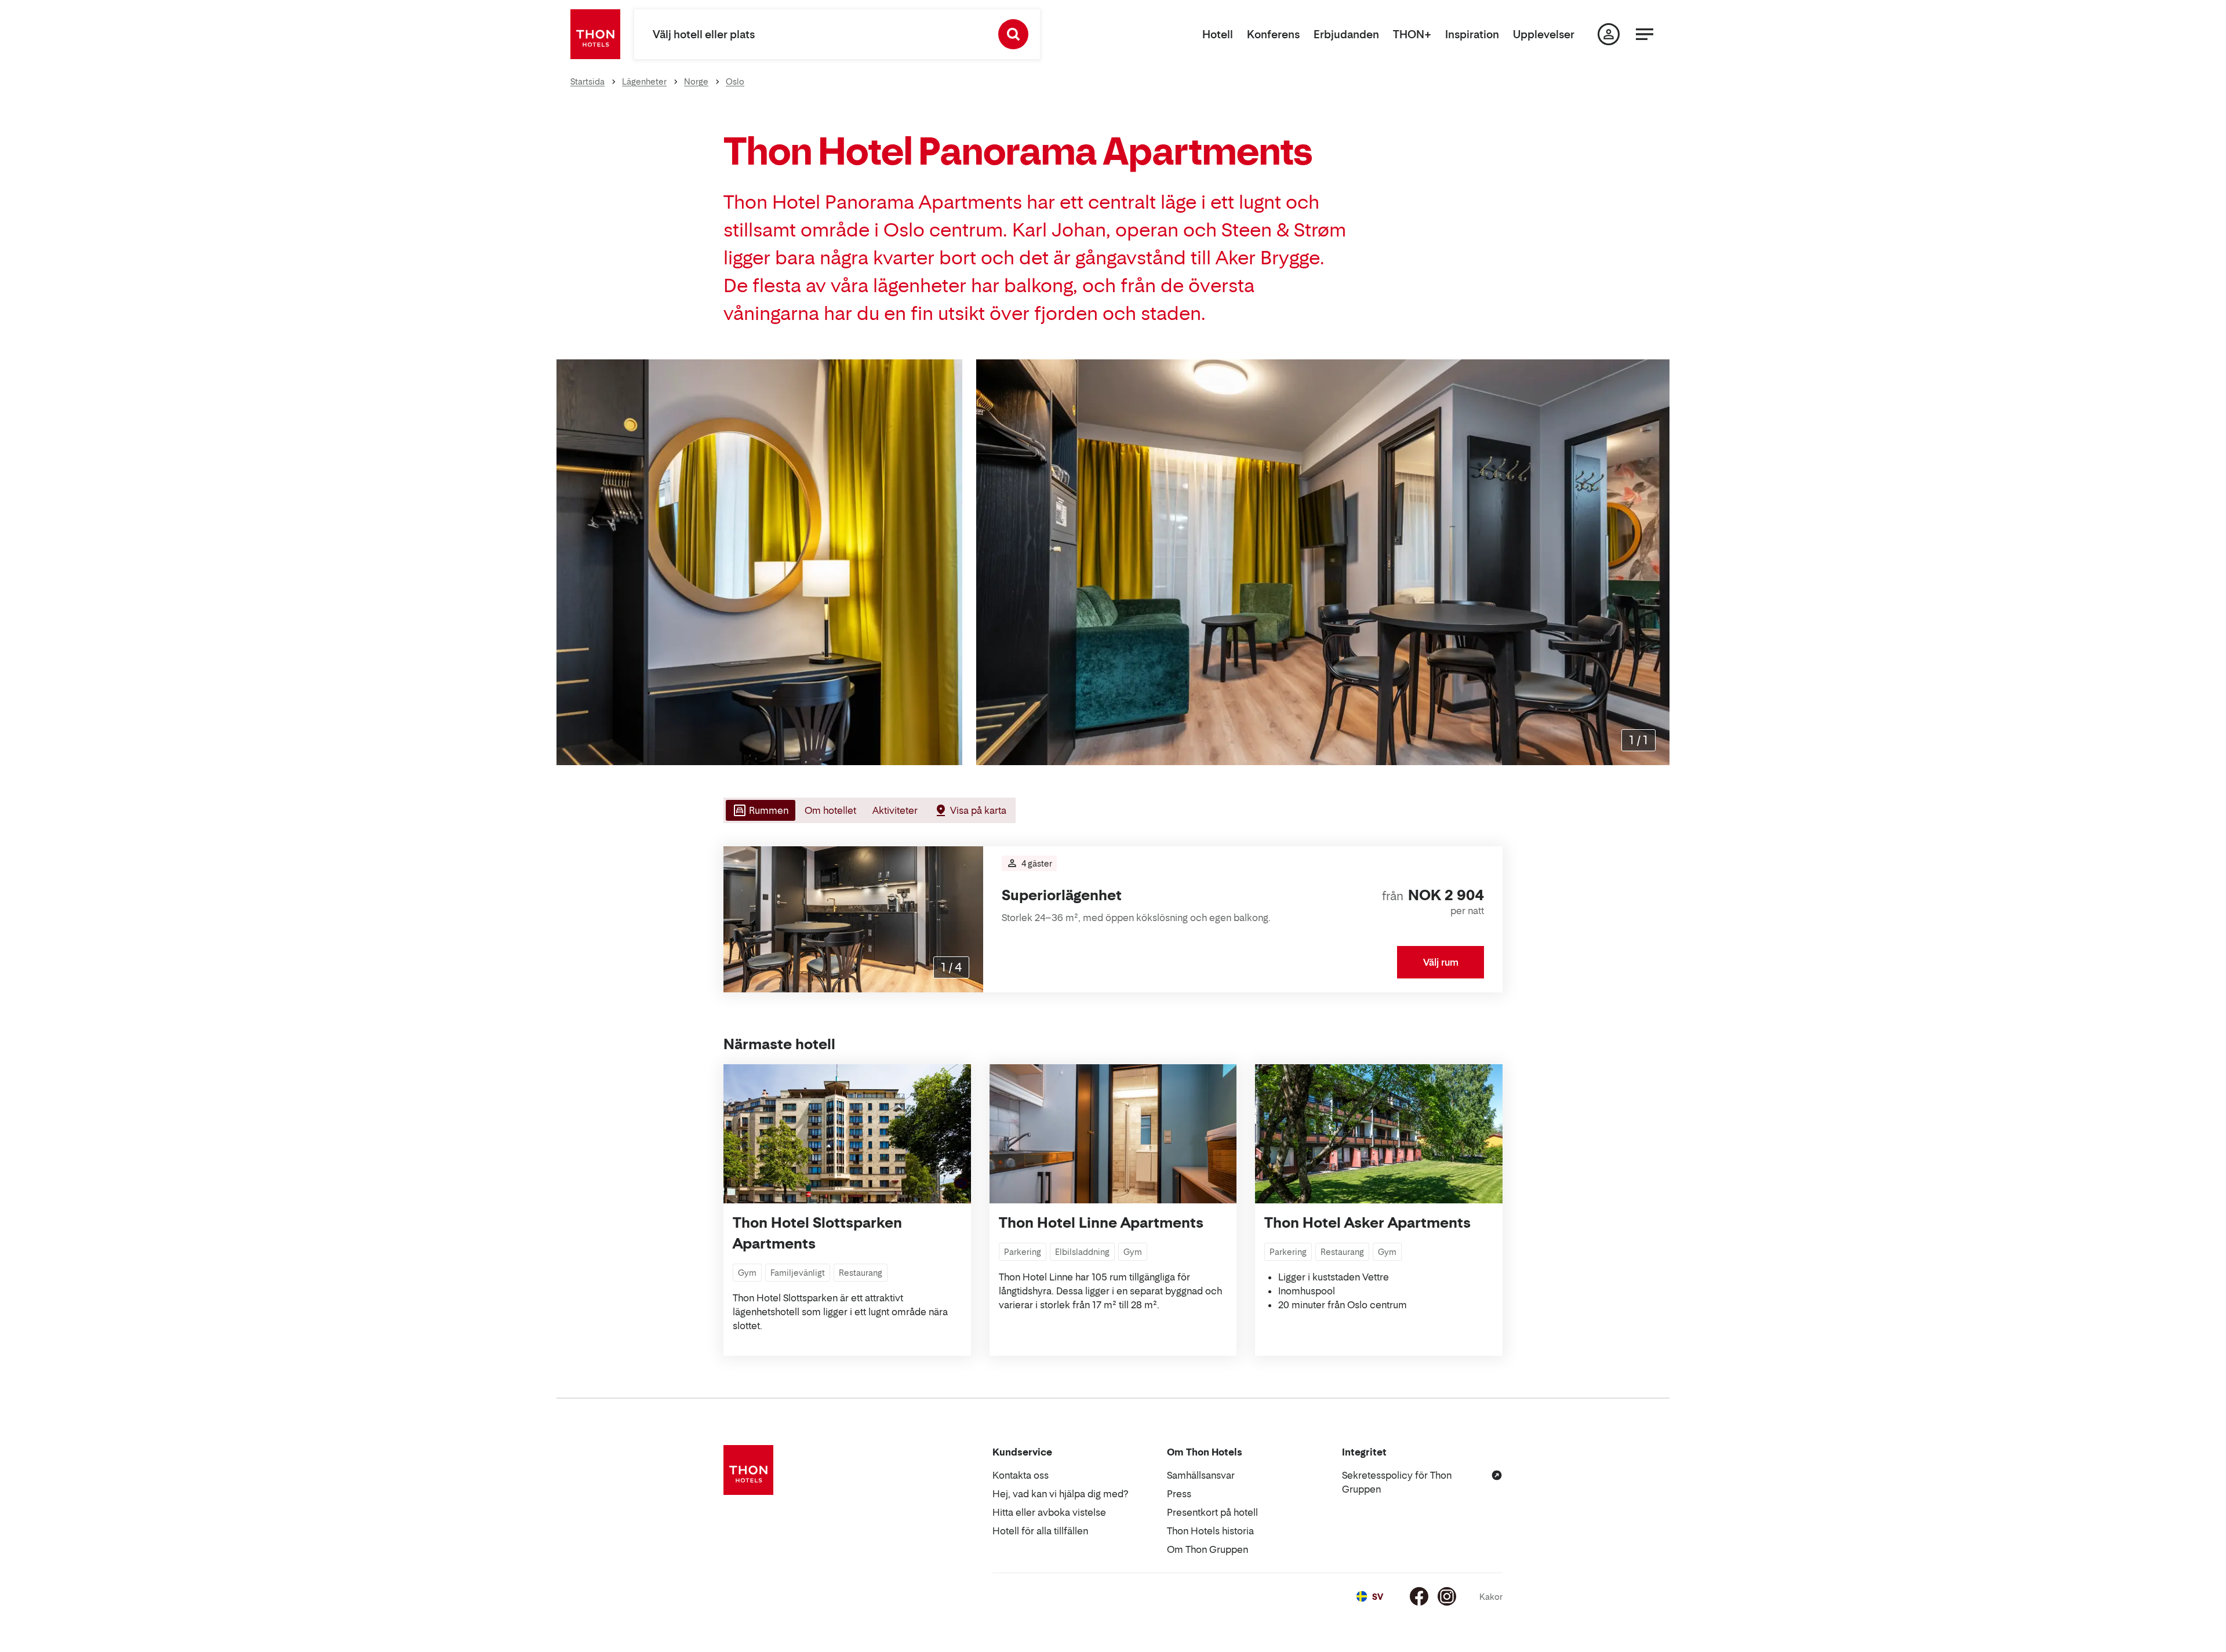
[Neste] (970, 919)
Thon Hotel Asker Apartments (1367, 1223)
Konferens (1273, 34)
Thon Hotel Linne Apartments (1101, 1223)
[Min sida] (1609, 34)
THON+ (1412, 34)
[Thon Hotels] (595, 34)
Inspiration (1472, 34)
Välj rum (1441, 962)
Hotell (1218, 34)
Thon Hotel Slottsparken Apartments (817, 1233)
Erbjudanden (1346, 34)
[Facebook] (1419, 1596)
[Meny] (1645, 34)
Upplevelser (1544, 34)
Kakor (1491, 1597)
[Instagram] (1447, 1596)
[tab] (759, 810)
